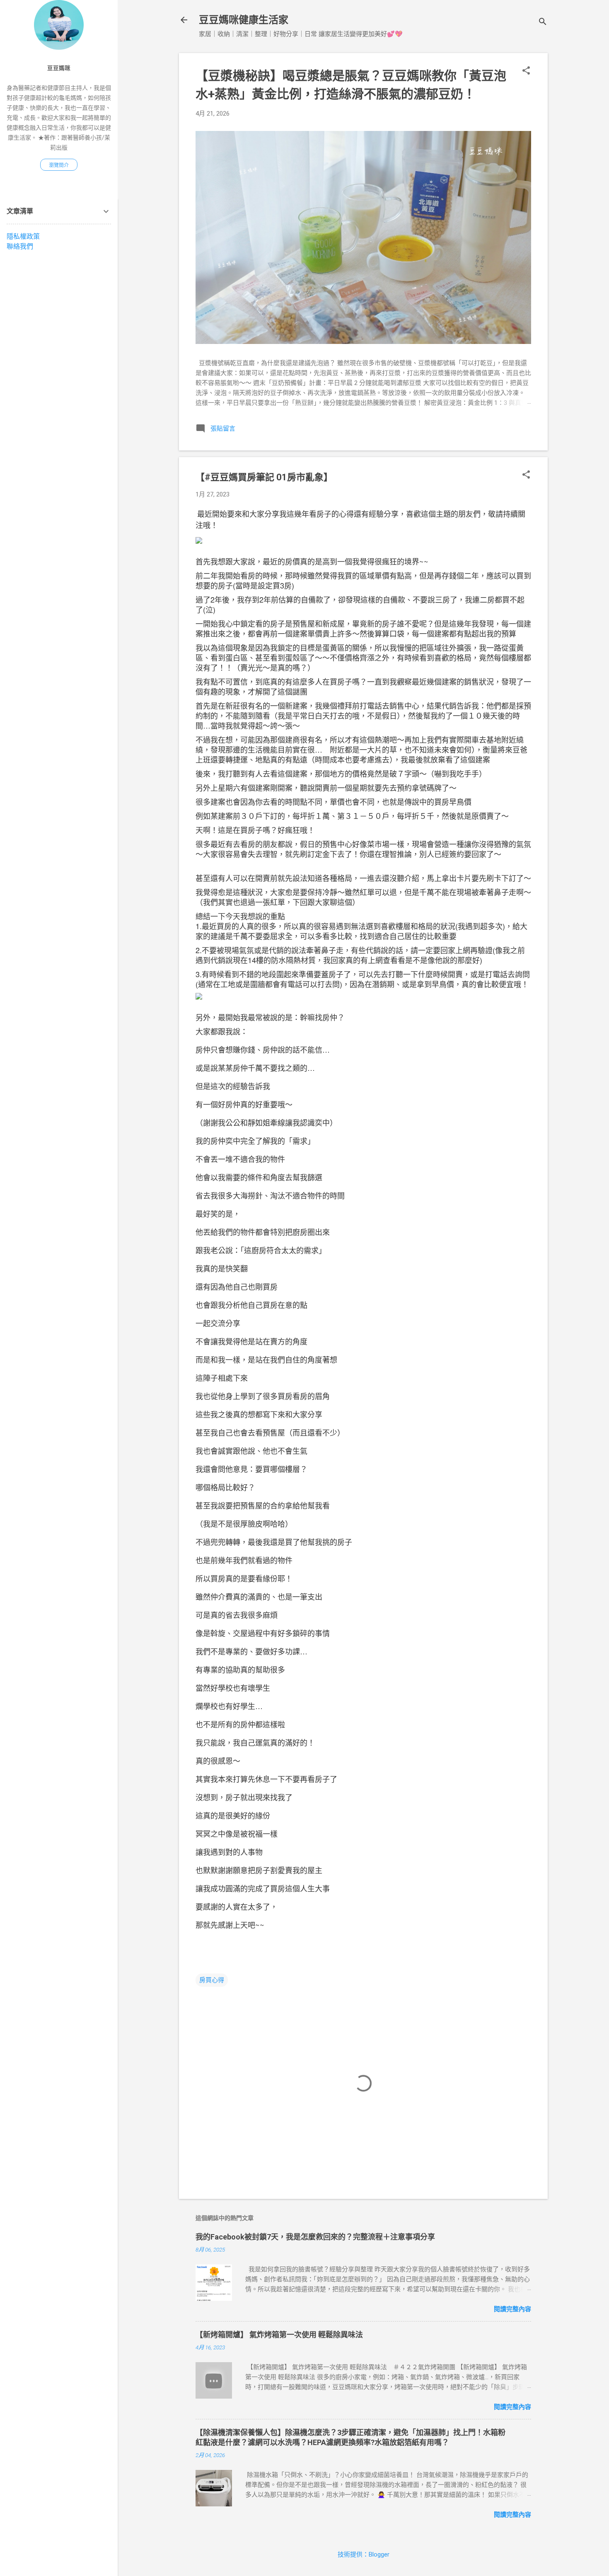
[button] (526, 71)
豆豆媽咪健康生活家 (244, 20)
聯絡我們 (20, 246)
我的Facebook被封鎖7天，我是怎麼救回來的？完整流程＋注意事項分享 (315, 2237)
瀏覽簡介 (59, 165)
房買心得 (212, 1980)
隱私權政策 (23, 236)
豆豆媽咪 (59, 68)
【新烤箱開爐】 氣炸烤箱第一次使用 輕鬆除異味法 (279, 2335)
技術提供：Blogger (364, 2554)
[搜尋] (543, 23)
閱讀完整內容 (512, 2309)
